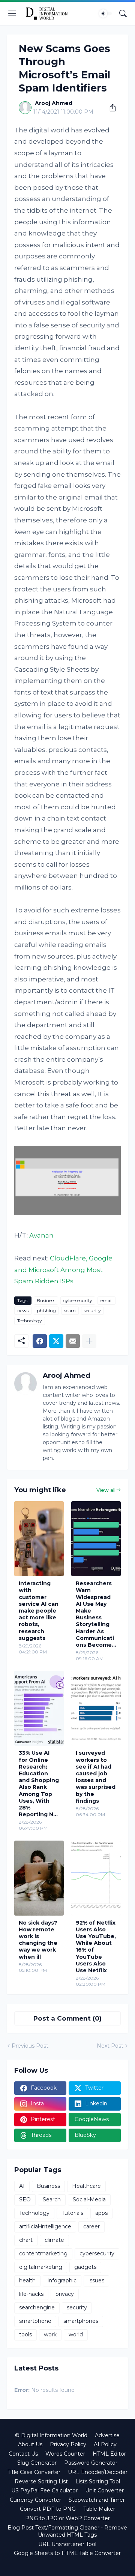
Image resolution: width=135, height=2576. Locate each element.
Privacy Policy (68, 2444)
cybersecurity (78, 1300)
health (27, 2280)
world (76, 2334)
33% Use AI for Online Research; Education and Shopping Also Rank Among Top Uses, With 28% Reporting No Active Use (39, 1784)
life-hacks (31, 2294)
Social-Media (89, 2199)
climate (54, 2240)
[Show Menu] (12, 14)
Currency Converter (35, 2500)
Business (46, 1300)
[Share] (110, 108)
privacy (65, 2294)
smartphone (35, 2321)
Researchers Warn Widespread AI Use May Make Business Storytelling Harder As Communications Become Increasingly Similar (95, 1614)
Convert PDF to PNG (48, 2509)
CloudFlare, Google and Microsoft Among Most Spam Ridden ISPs (63, 1270)
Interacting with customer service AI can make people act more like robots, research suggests (39, 1611)
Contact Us (23, 2454)
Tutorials (72, 2213)
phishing (46, 1311)
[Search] (123, 14)
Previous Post (30, 2046)
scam (70, 1311)
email (106, 1300)
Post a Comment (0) (67, 2018)
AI (22, 2186)
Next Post (110, 2046)
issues (96, 2280)
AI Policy (105, 2444)
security (92, 1311)
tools (25, 2334)
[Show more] (89, 1341)
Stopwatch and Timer (97, 2500)
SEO (25, 2199)
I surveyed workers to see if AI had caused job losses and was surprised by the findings (96, 1777)
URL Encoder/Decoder (98, 2472)
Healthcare (86, 2186)
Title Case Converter (34, 2472)
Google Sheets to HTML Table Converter (67, 2553)
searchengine (37, 2307)
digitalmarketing (41, 2267)
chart (26, 2240)
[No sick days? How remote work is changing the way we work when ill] (39, 1878)
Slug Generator (37, 2463)
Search (52, 2199)
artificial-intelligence (45, 2226)
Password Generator (91, 2463)
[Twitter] (56, 1341)
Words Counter (65, 2454)
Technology (30, 1321)
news (23, 1311)
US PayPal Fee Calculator (44, 2490)
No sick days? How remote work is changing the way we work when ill (38, 1940)
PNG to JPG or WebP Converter (67, 2518)
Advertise (107, 2435)
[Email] (73, 1341)
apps (101, 2213)
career (91, 2226)
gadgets (85, 2267)
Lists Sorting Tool (98, 2481)
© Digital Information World (51, 2435)
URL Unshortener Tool (67, 2544)
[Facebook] (40, 1341)
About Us (30, 2444)
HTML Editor (109, 2454)
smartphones (81, 2321)
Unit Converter (104, 2490)
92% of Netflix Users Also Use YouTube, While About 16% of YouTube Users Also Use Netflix (96, 1947)
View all (106, 1490)
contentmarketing (43, 2253)
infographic (62, 2280)
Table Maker (99, 2509)
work (50, 2334)
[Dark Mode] (105, 14)
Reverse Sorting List (41, 2481)
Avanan (41, 1235)
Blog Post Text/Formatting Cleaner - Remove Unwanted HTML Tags (67, 2531)
